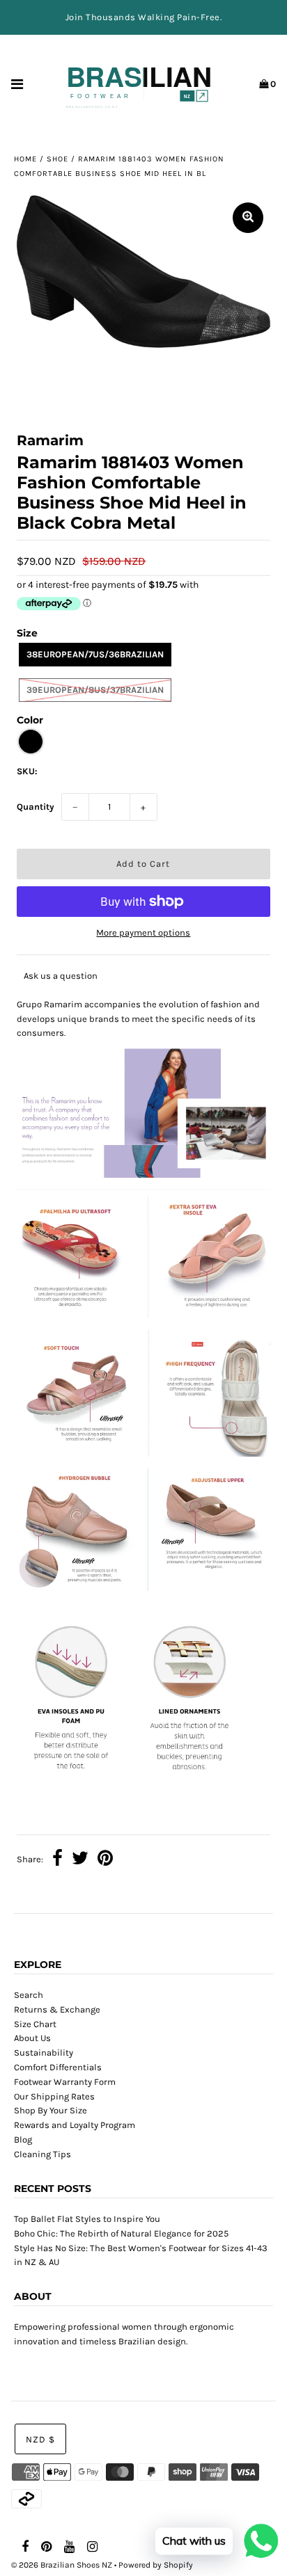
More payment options (143, 933)
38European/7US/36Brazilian (95, 654)
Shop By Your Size (51, 2110)
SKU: (27, 771)
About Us (32, 2038)
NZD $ (40, 2439)
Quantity (36, 807)
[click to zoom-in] (248, 218)
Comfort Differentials (58, 2067)
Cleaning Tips (42, 2154)
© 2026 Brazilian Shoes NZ (62, 2565)
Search (29, 1995)
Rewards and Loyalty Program (75, 2125)
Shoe (57, 159)
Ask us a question (61, 976)
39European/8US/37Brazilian (95, 690)
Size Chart (35, 2024)
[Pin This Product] (105, 1860)
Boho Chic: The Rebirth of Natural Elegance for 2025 (121, 2233)
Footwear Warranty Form (65, 2082)
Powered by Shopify (156, 2565)
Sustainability (44, 2053)
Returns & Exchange (57, 2009)
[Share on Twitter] (80, 1860)
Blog (23, 2139)
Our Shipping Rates (54, 2096)
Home (25, 159)
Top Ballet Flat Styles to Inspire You (87, 2219)
